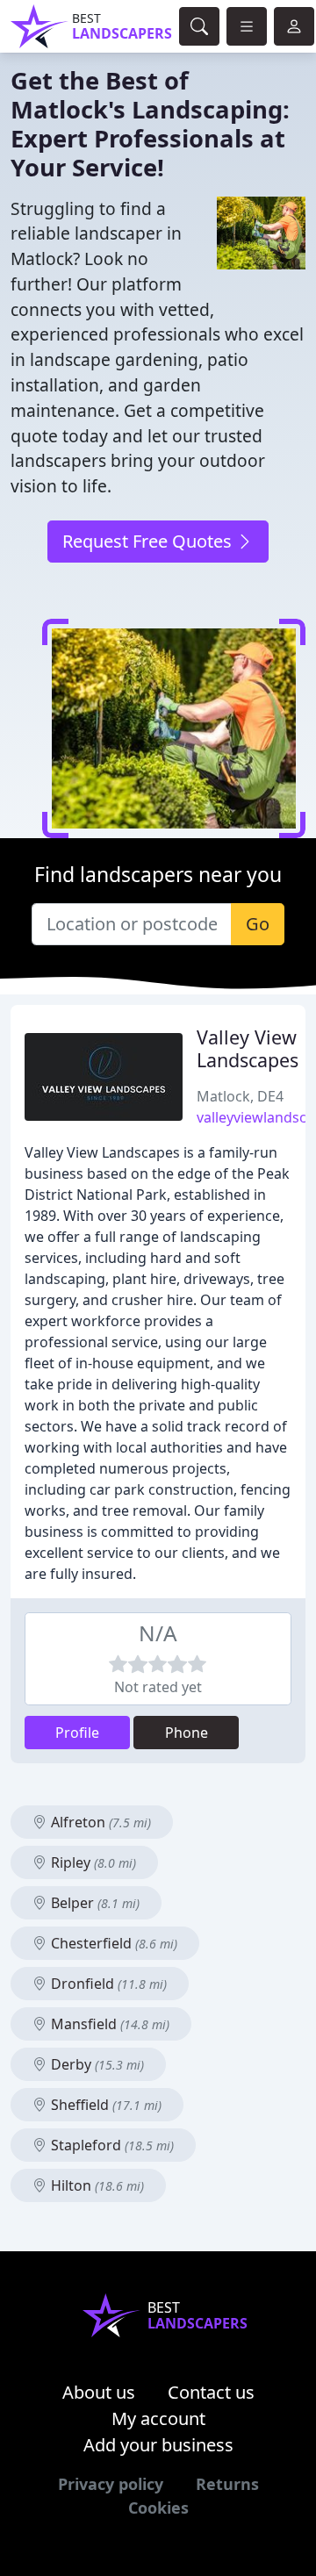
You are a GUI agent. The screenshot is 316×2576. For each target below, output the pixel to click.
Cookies (158, 2508)
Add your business (158, 2445)
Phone (187, 1733)
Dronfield (107, 1984)
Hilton (96, 2185)
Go (258, 924)
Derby (96, 2064)
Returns (227, 2484)
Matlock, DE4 (240, 1096)
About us (99, 2392)
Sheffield (104, 2105)
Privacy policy (111, 2484)
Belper (93, 1903)
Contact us (211, 2392)
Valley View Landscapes (248, 1048)
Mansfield (108, 2024)
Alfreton (99, 1822)
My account (158, 2418)
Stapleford (111, 2145)
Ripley (92, 1862)
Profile (77, 1733)
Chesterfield (112, 1943)
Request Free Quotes (149, 541)
